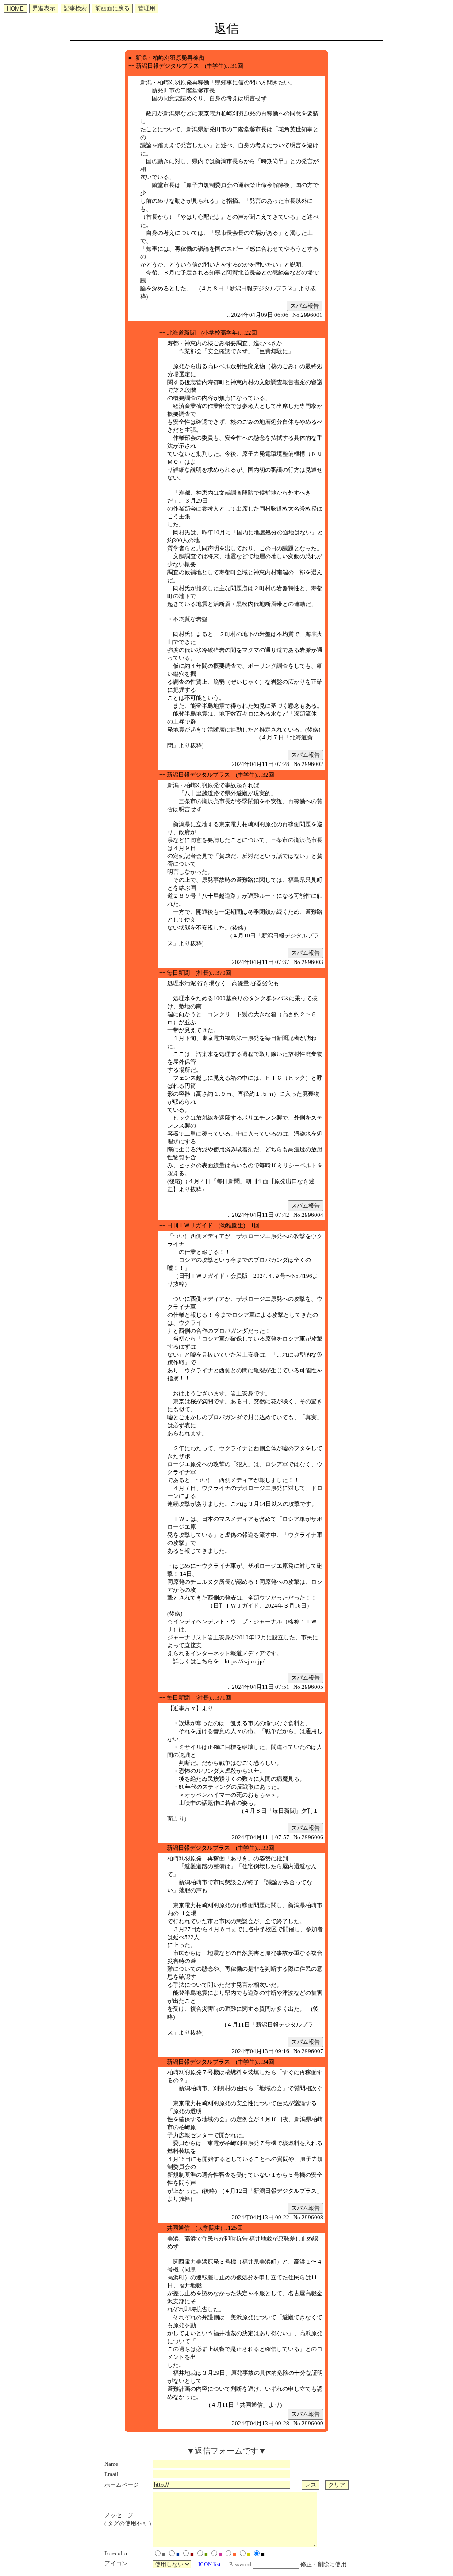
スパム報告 (305, 306)
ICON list (209, 2564)
